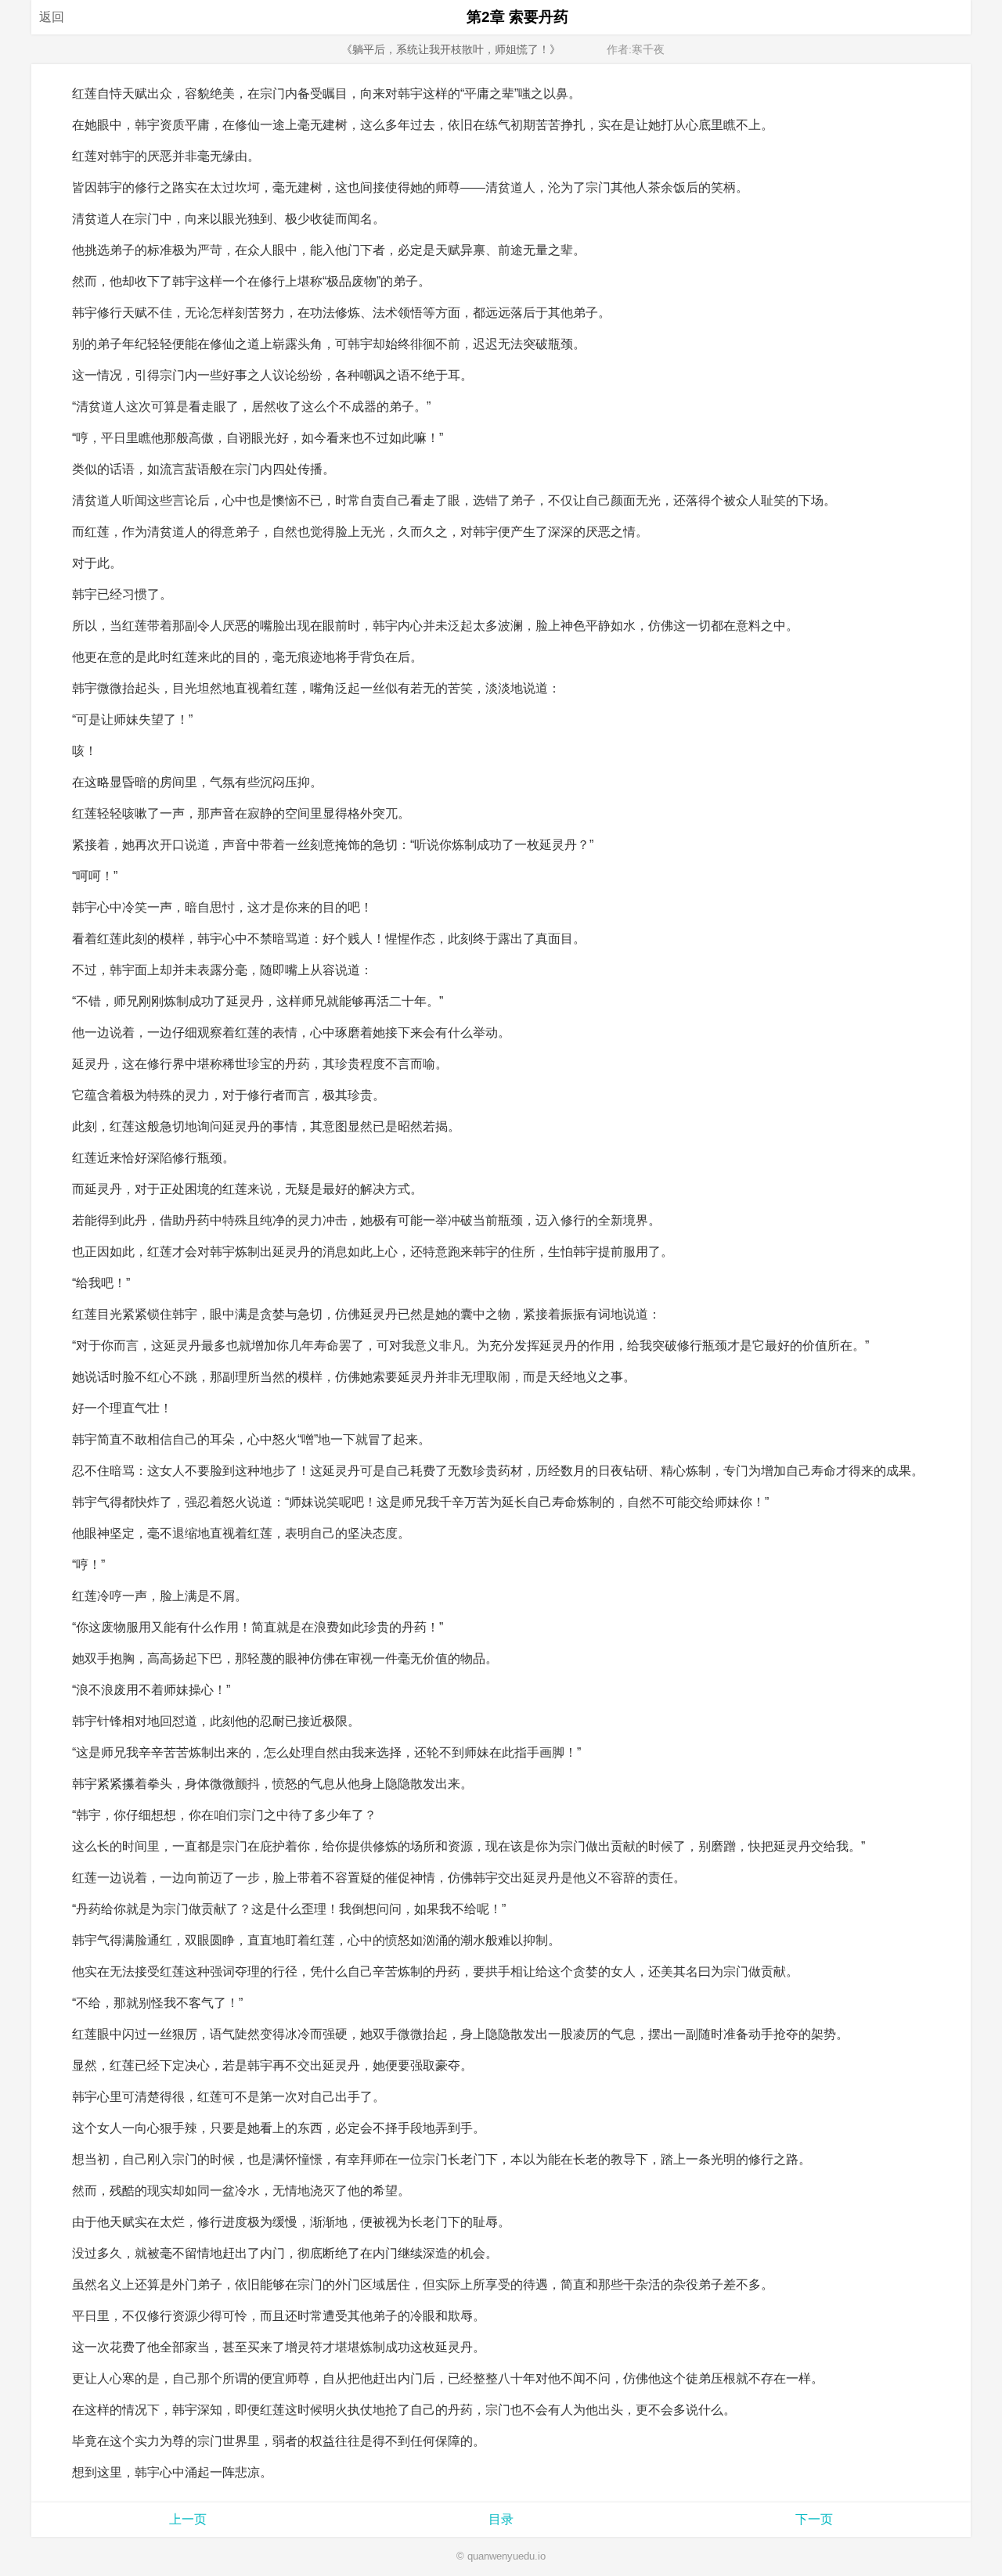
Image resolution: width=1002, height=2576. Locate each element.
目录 (501, 2519)
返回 (52, 17)
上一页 (188, 2519)
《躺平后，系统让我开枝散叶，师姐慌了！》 (451, 49)
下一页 (814, 2519)
